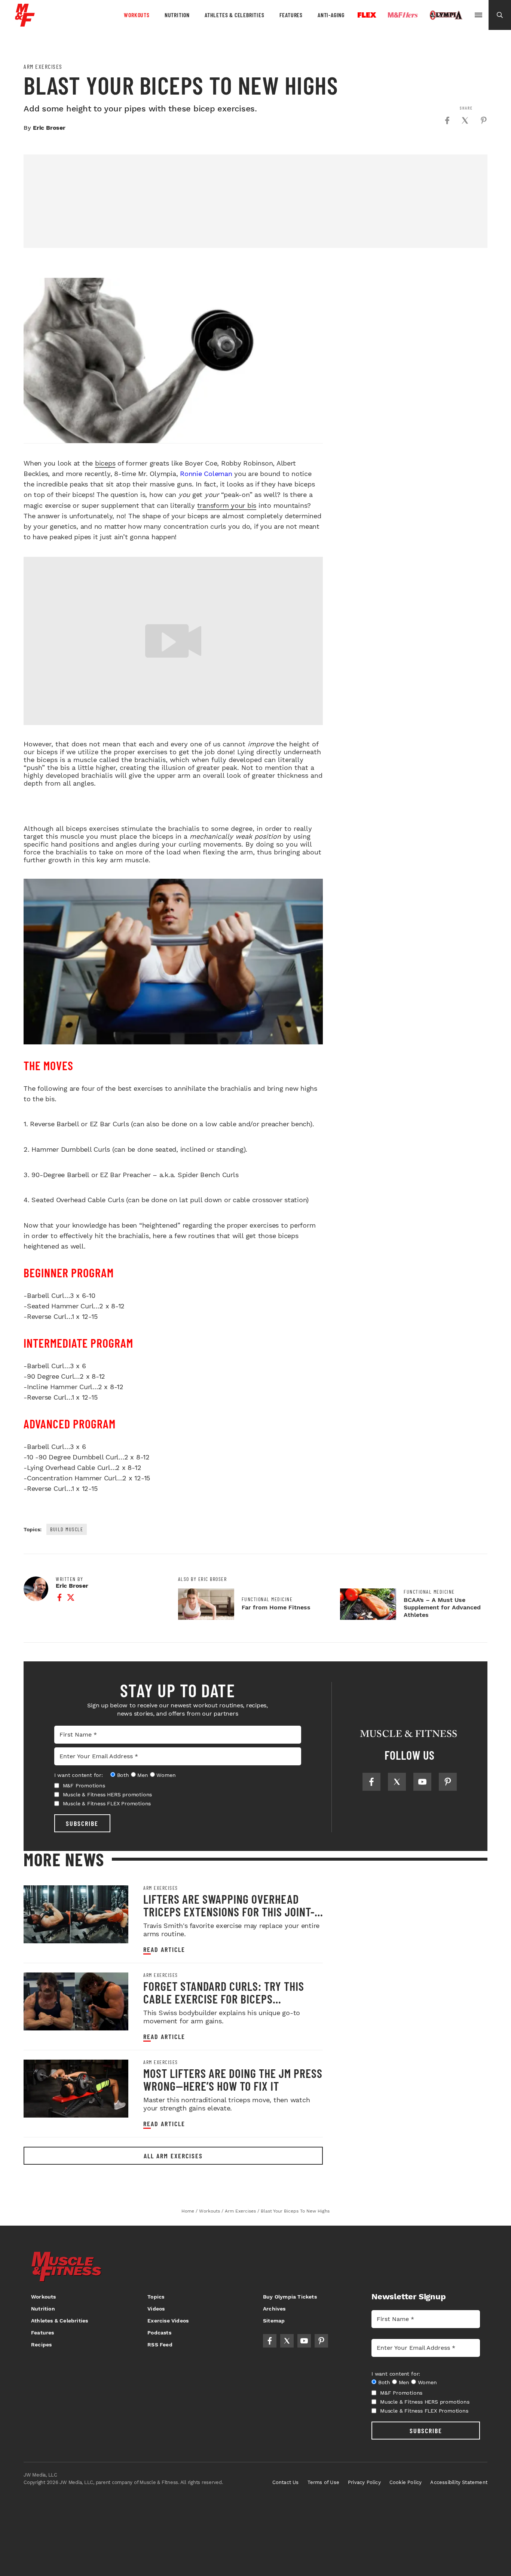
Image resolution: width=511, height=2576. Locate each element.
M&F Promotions (84, 1786)
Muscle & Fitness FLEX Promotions (107, 1803)
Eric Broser (49, 128)
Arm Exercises (43, 67)
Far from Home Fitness (276, 1607)
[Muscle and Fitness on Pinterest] (448, 1782)
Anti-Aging (331, 15)
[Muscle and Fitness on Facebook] (371, 1782)
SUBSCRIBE (82, 1823)
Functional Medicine (267, 1599)
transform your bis (227, 505)
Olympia (446, 15)
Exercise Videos (168, 2321)
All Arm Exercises (173, 2156)
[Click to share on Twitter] (465, 120)
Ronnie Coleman (206, 474)
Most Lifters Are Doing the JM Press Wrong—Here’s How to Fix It (233, 2079)
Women (166, 1775)
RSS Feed (160, 2345)
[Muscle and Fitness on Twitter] (397, 1782)
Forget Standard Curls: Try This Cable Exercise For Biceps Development (224, 1999)
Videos (156, 2309)
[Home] (25, 24)
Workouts (137, 15)
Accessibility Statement (459, 2482)
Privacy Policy (364, 2482)
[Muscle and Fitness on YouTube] (422, 1782)
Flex (367, 15)
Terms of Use (323, 2482)
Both (123, 1775)
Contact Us (286, 2482)
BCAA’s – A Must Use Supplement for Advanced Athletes (442, 1607)
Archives (274, 2309)
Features (291, 15)
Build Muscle (67, 1529)
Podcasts (159, 2333)
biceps (105, 463)
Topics (156, 2297)
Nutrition (177, 15)
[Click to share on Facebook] (447, 120)
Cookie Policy (406, 2482)
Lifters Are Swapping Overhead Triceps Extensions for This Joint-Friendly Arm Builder (229, 1912)
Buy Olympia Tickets (290, 2297)
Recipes (41, 2345)
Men (143, 1775)
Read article (164, 1949)
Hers (403, 15)
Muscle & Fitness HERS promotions (108, 1794)
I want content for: (79, 1775)
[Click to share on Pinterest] (484, 120)
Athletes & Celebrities (235, 15)
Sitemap (274, 2321)
